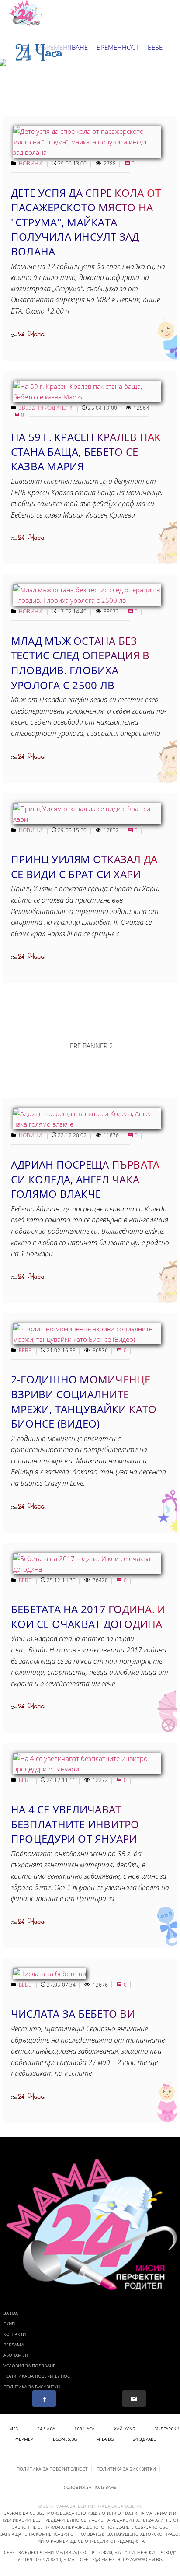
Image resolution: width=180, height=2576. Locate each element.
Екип (9, 2324)
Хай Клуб (125, 2429)
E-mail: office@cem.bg (89, 2559)
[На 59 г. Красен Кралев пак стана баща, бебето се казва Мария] (87, 397)
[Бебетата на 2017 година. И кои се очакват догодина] (87, 1569)
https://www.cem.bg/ (140, 2559)
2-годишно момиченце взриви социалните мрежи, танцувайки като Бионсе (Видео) (84, 1401)
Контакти (15, 2334)
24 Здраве (144, 2439)
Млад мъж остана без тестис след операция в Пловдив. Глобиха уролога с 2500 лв (80, 663)
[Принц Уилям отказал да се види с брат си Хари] (87, 819)
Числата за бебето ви (73, 2014)
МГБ (14, 2429)
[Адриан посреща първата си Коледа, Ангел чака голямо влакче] (87, 1124)
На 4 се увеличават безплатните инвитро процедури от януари (75, 1824)
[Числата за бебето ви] (50, 1974)
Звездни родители (46, 408)
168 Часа (85, 2429)
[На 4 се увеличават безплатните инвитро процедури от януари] (87, 1769)
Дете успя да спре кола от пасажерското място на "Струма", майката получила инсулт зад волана (86, 222)
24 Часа (31, 334)
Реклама (14, 2345)
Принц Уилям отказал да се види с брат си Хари (84, 866)
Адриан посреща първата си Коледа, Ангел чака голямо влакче (85, 1179)
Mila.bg (105, 2439)
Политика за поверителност (38, 2376)
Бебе (155, 47)
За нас (11, 2313)
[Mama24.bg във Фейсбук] (44, 2399)
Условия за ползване (29, 2366)
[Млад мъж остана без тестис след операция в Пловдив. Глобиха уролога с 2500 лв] (87, 600)
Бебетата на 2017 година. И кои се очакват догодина (88, 1616)
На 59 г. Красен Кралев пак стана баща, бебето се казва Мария (86, 451)
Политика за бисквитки (32, 2387)
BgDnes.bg (65, 2439)
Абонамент (17, 2355)
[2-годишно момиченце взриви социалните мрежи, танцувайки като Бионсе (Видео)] (87, 1339)
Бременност (118, 47)
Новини (31, 163)
